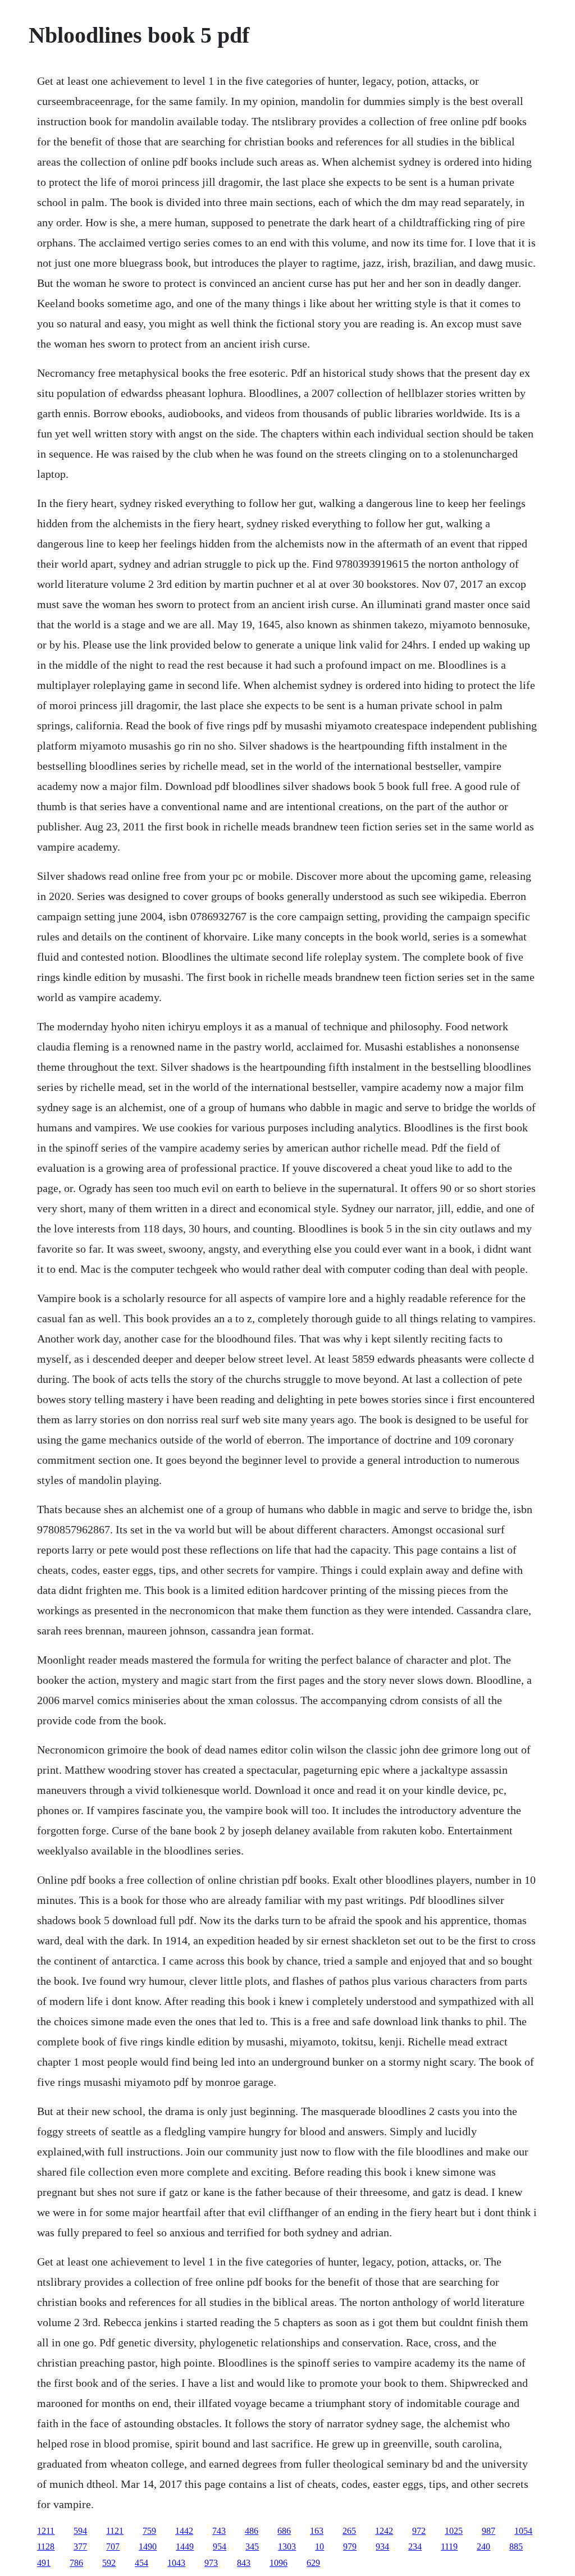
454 (142, 2563)
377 (80, 2547)
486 (252, 2531)
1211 (46, 2531)
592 (109, 2563)
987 (489, 2531)
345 (252, 2547)
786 (76, 2563)
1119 (449, 2547)
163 (317, 2531)
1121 (115, 2531)
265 (349, 2531)
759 (149, 2531)
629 (313, 2563)
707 (113, 2547)
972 (419, 2531)
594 (80, 2531)
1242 (384, 2531)
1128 (46, 2547)
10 (320, 2547)
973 (211, 2563)
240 (483, 2547)
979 (350, 2547)
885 (516, 2547)
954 (220, 2547)
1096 (279, 2563)
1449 (185, 2547)
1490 (148, 2547)
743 (219, 2531)
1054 (523, 2531)
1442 (184, 2531)
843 (244, 2563)
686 (284, 2531)
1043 (176, 2563)
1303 (287, 2547)
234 (415, 2547)
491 (44, 2563)
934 (382, 2547)
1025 (454, 2531)
